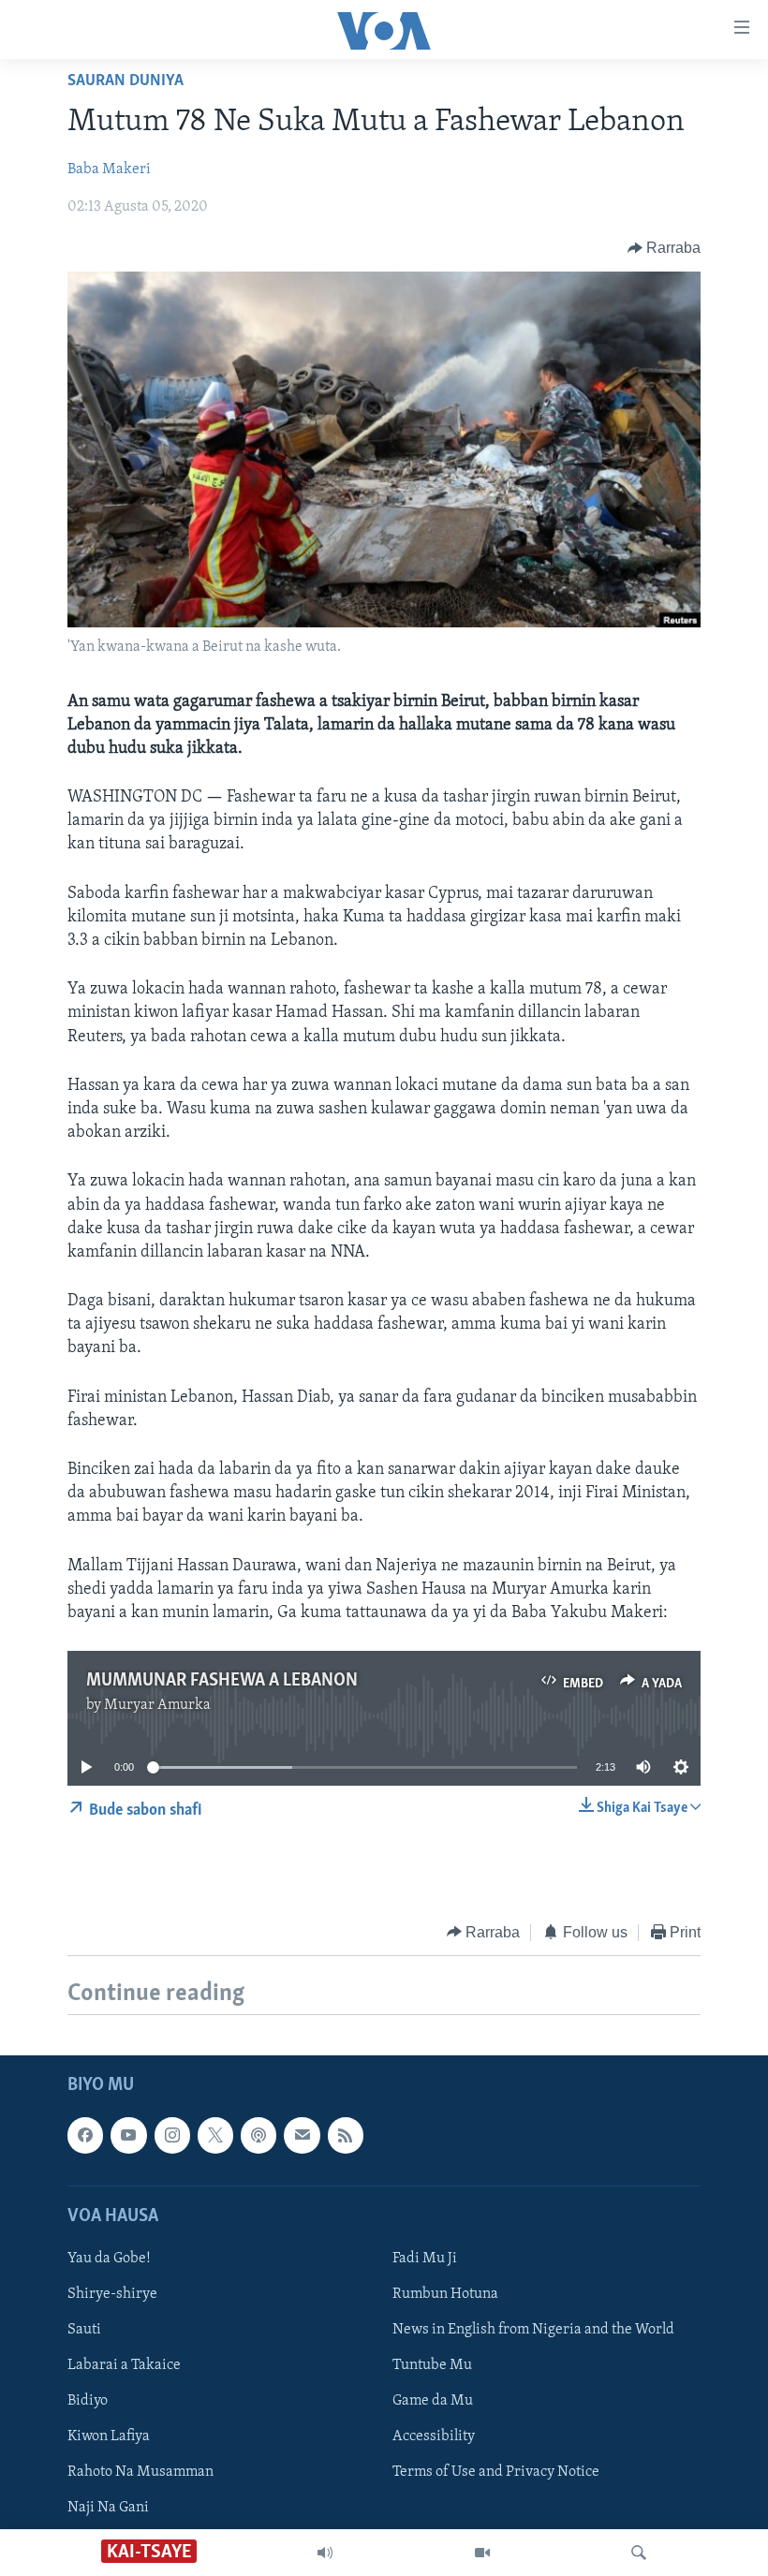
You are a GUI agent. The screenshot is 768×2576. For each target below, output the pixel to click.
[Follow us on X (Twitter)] (215, 2135)
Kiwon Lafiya (109, 2436)
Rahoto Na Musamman (140, 2472)
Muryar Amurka (157, 1705)
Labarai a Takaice (124, 2365)
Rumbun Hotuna (445, 2294)
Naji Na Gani (108, 2508)
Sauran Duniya (126, 81)
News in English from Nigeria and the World (533, 2330)
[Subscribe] (302, 2135)
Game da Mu (433, 2401)
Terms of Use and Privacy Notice (496, 2472)
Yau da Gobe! (109, 2259)
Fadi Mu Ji (425, 2259)
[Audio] (325, 2553)
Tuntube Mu (432, 2365)
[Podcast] (258, 2135)
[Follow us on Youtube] (128, 2135)
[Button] (665, 248)
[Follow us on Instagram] (172, 2135)
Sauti (84, 2330)
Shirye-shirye (112, 2294)
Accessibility (434, 2436)
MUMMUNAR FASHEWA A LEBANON (222, 1681)
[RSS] (346, 2135)
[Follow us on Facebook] (85, 2135)
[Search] (639, 2553)
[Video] (482, 2553)
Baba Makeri (109, 169)
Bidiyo (88, 2401)
